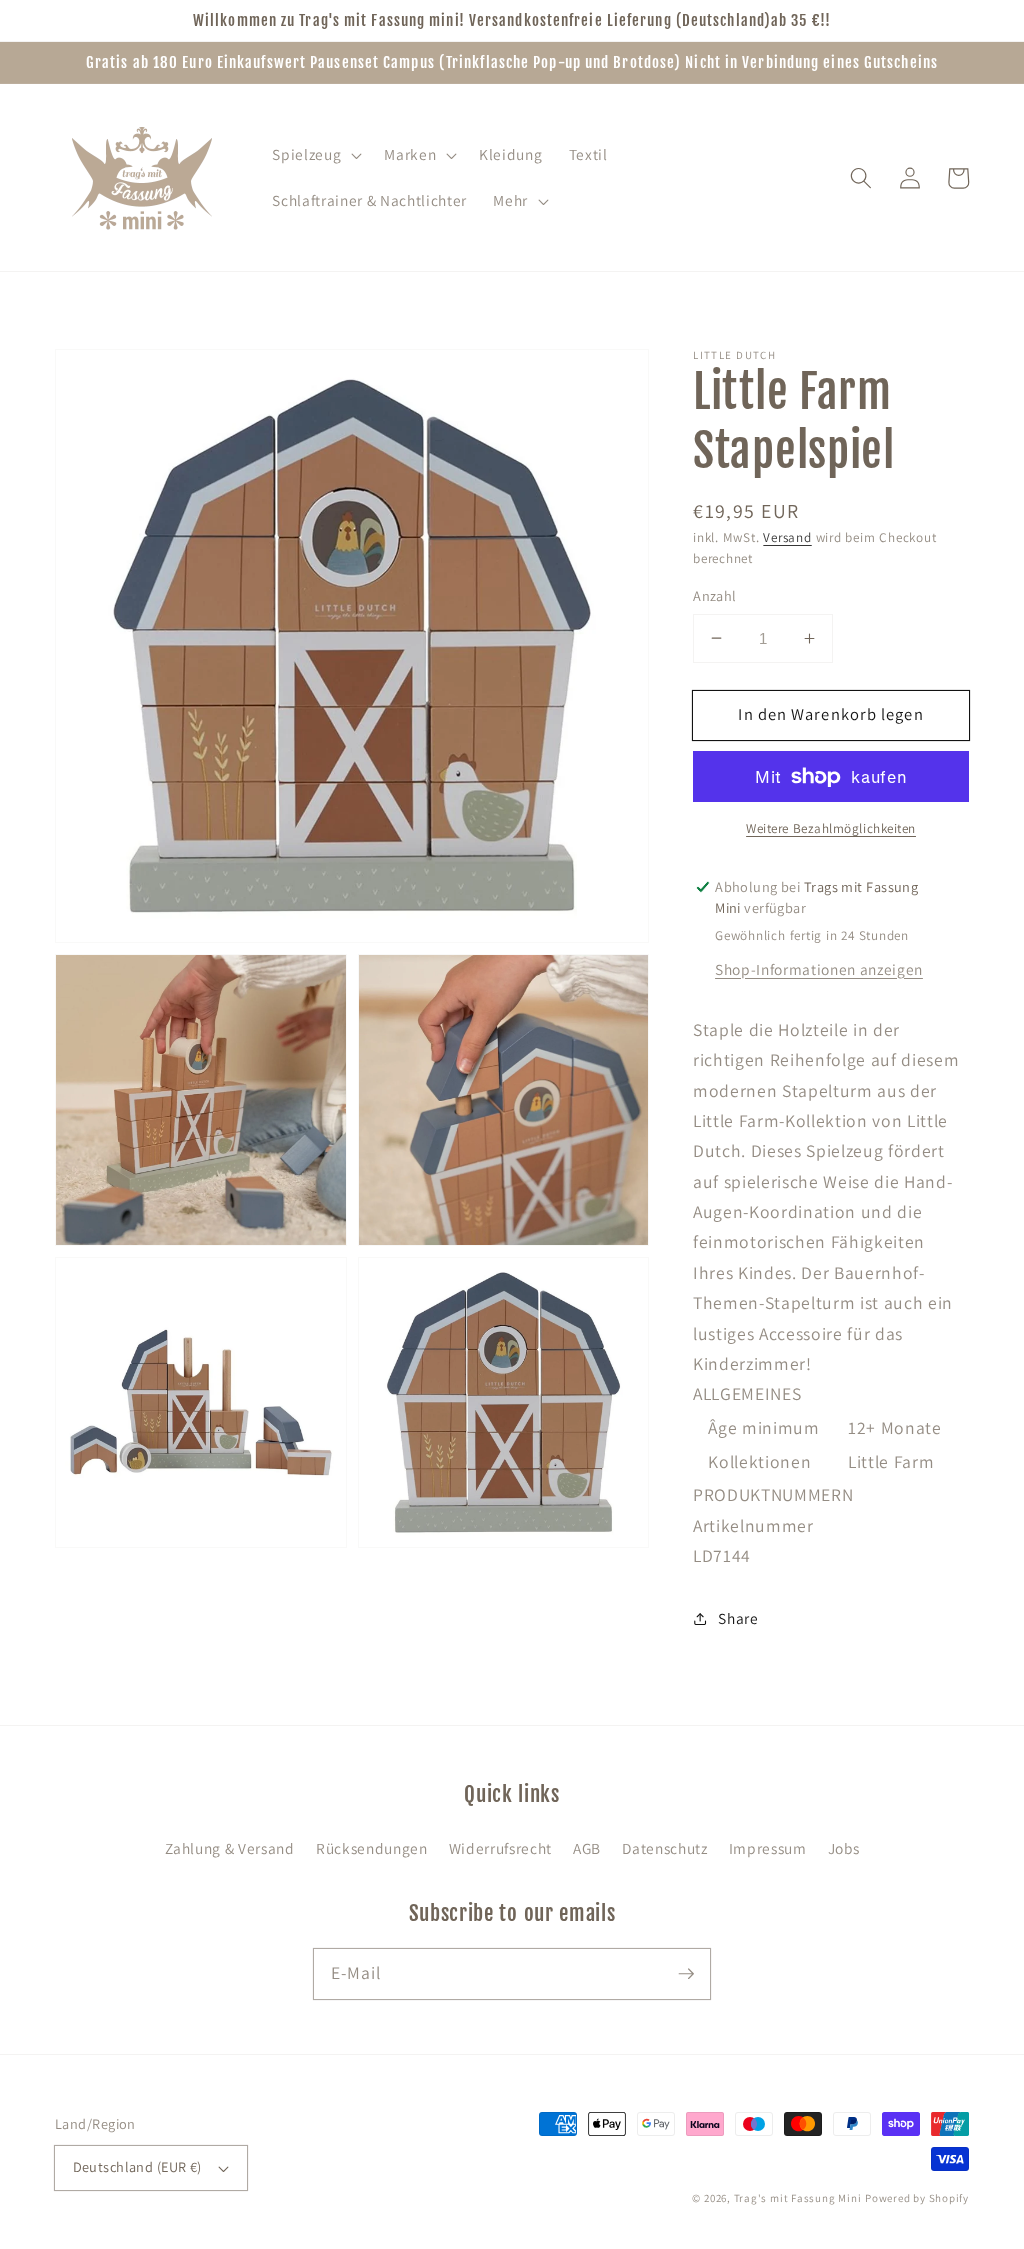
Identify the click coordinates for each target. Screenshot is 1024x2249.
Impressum (768, 1848)
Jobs (844, 1848)
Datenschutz (664, 1848)
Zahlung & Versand (230, 1848)
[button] (315, 155)
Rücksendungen (372, 1848)
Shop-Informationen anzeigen (819, 969)
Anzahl (715, 595)
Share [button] (738, 1618)
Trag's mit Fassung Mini (798, 2198)
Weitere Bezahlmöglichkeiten (831, 828)
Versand (787, 537)
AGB (587, 1848)
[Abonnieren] (686, 1973)
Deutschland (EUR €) (137, 2166)
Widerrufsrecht (500, 1848)
